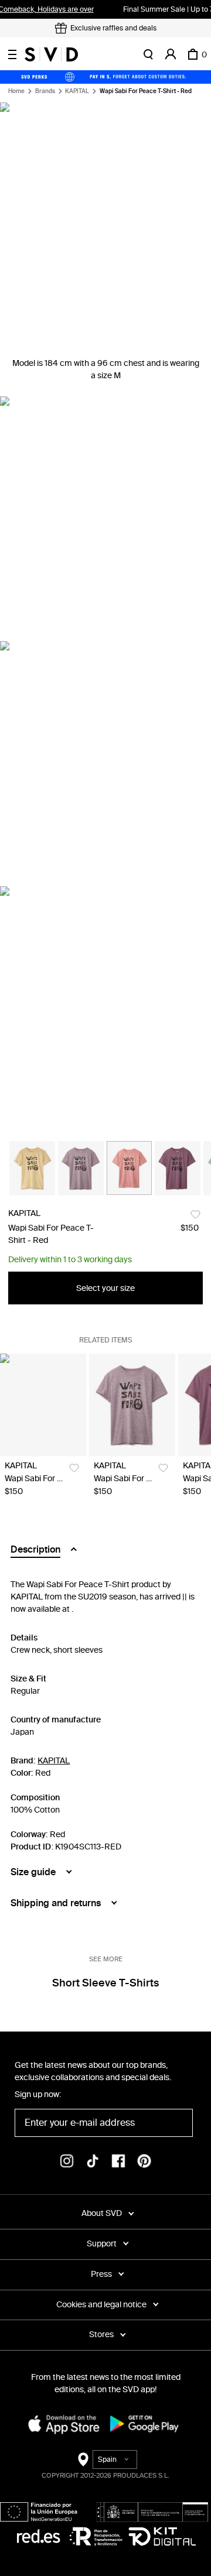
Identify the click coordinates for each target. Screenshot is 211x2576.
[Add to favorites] (195, 1215)
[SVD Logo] (51, 54)
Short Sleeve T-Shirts (105, 1983)
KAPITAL (77, 91)
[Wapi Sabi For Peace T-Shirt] (43, 1405)
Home (16, 91)
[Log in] (171, 54)
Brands (45, 91)
